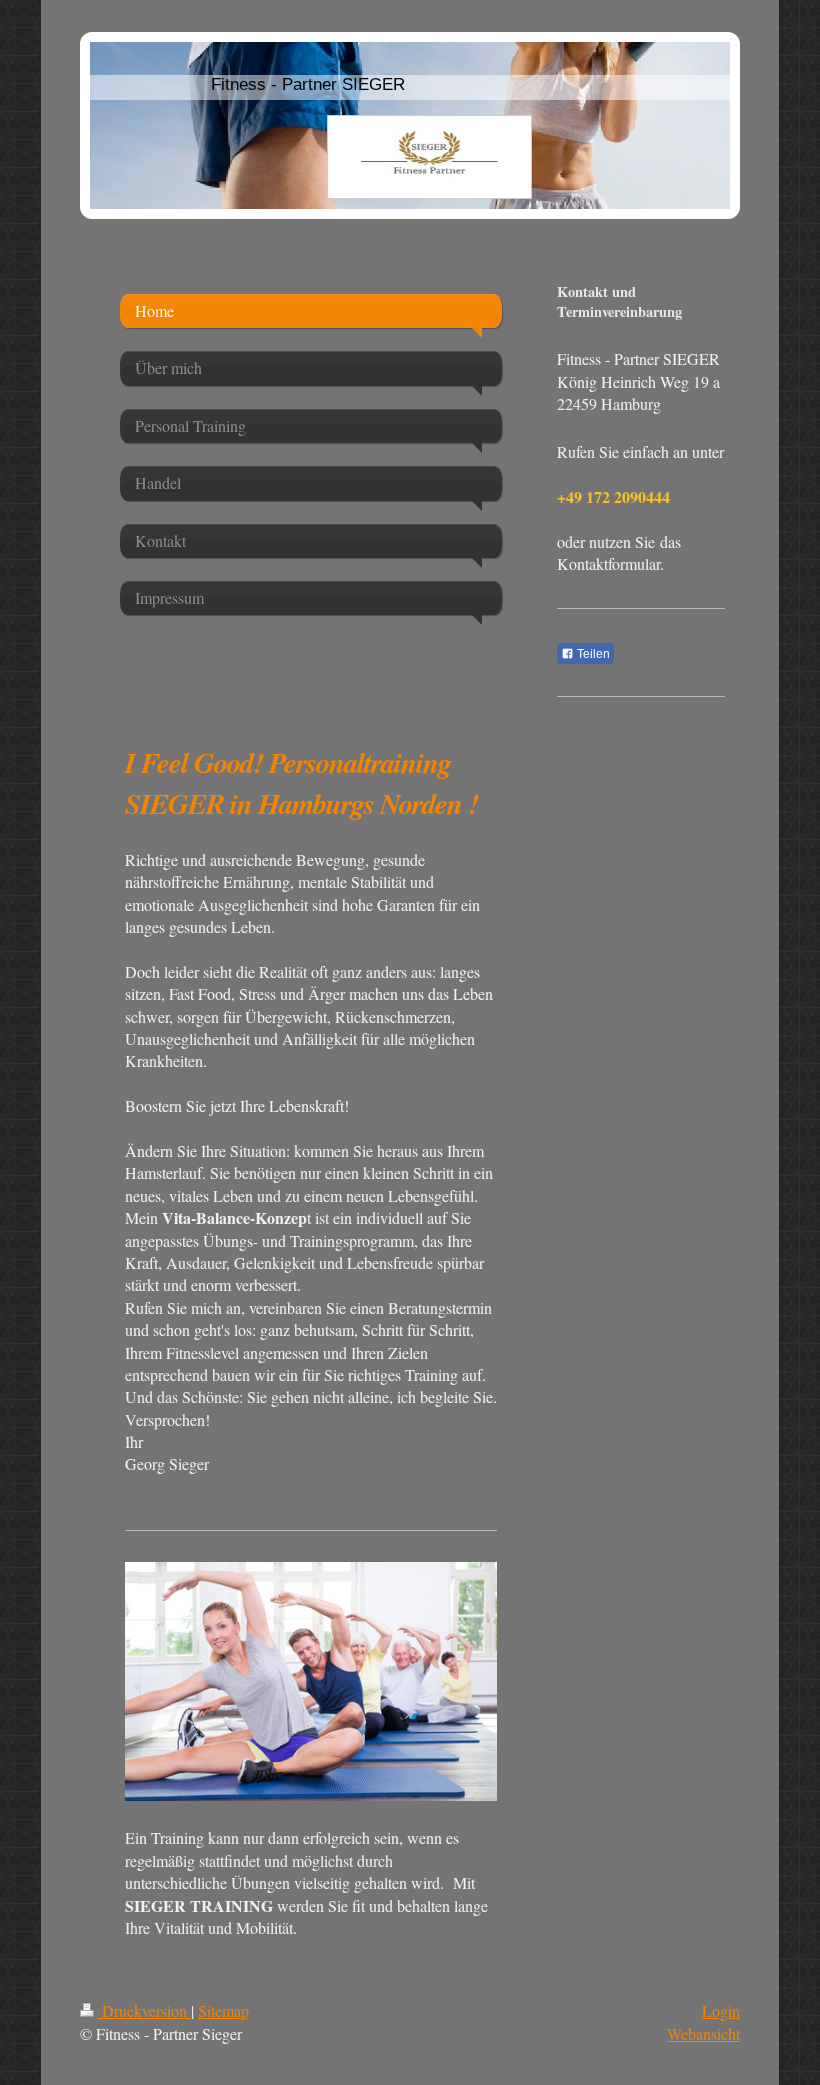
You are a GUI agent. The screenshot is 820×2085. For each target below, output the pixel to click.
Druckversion (144, 2010)
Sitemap (223, 2010)
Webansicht (703, 2033)
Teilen (592, 654)
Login (721, 2010)
